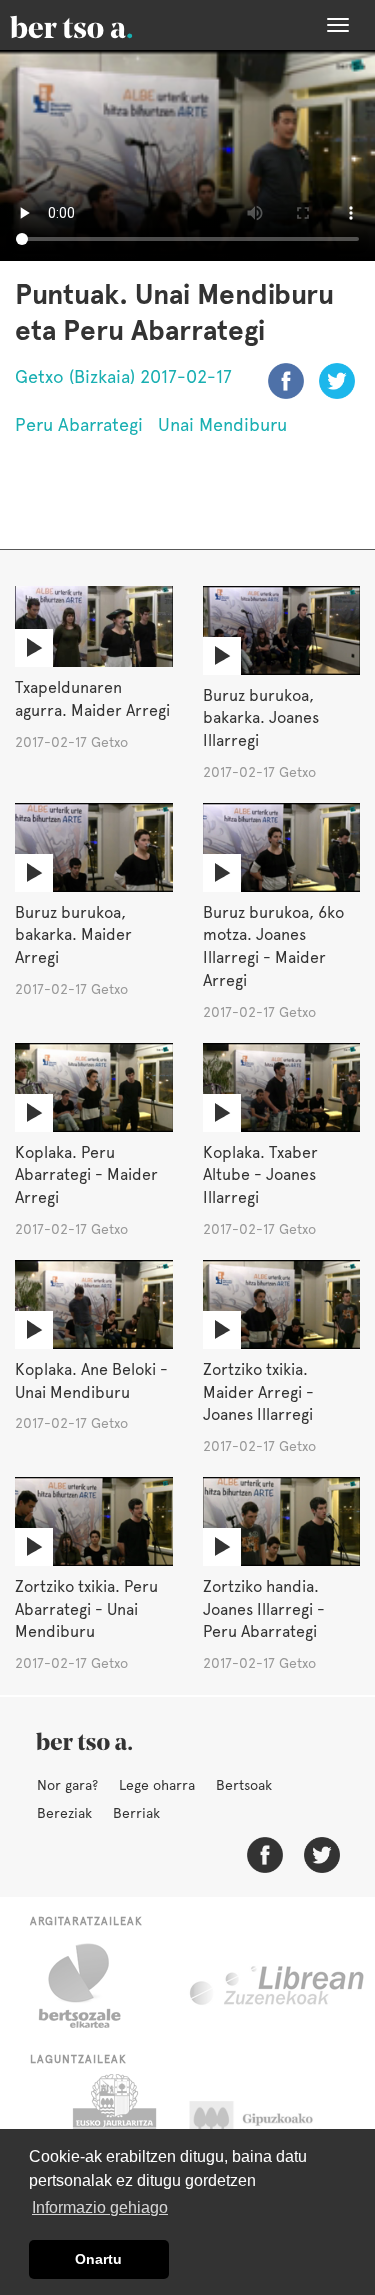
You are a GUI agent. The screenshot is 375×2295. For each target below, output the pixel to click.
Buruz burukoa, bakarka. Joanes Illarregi (261, 718)
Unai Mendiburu (222, 424)
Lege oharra (157, 1785)
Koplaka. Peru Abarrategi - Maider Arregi (86, 1175)
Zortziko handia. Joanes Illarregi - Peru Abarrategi (264, 1609)
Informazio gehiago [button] (100, 2207)
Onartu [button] (98, 2259)
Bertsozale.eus (92, 1986)
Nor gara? (67, 1785)
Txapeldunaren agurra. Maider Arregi (92, 699)
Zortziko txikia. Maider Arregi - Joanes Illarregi (258, 1392)
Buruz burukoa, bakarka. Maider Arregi (73, 935)
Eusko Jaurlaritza (112, 2124)
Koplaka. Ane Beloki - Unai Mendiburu (91, 1381)
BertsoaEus (100, 25)
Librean (278, 1986)
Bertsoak (244, 1785)
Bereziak (64, 1813)
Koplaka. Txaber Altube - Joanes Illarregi (260, 1175)
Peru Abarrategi (79, 424)
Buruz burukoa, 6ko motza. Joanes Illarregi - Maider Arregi (273, 947)
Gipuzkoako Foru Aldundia (270, 2124)
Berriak (136, 1813)
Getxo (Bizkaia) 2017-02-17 (123, 376)
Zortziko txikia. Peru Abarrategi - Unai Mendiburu (86, 1609)
